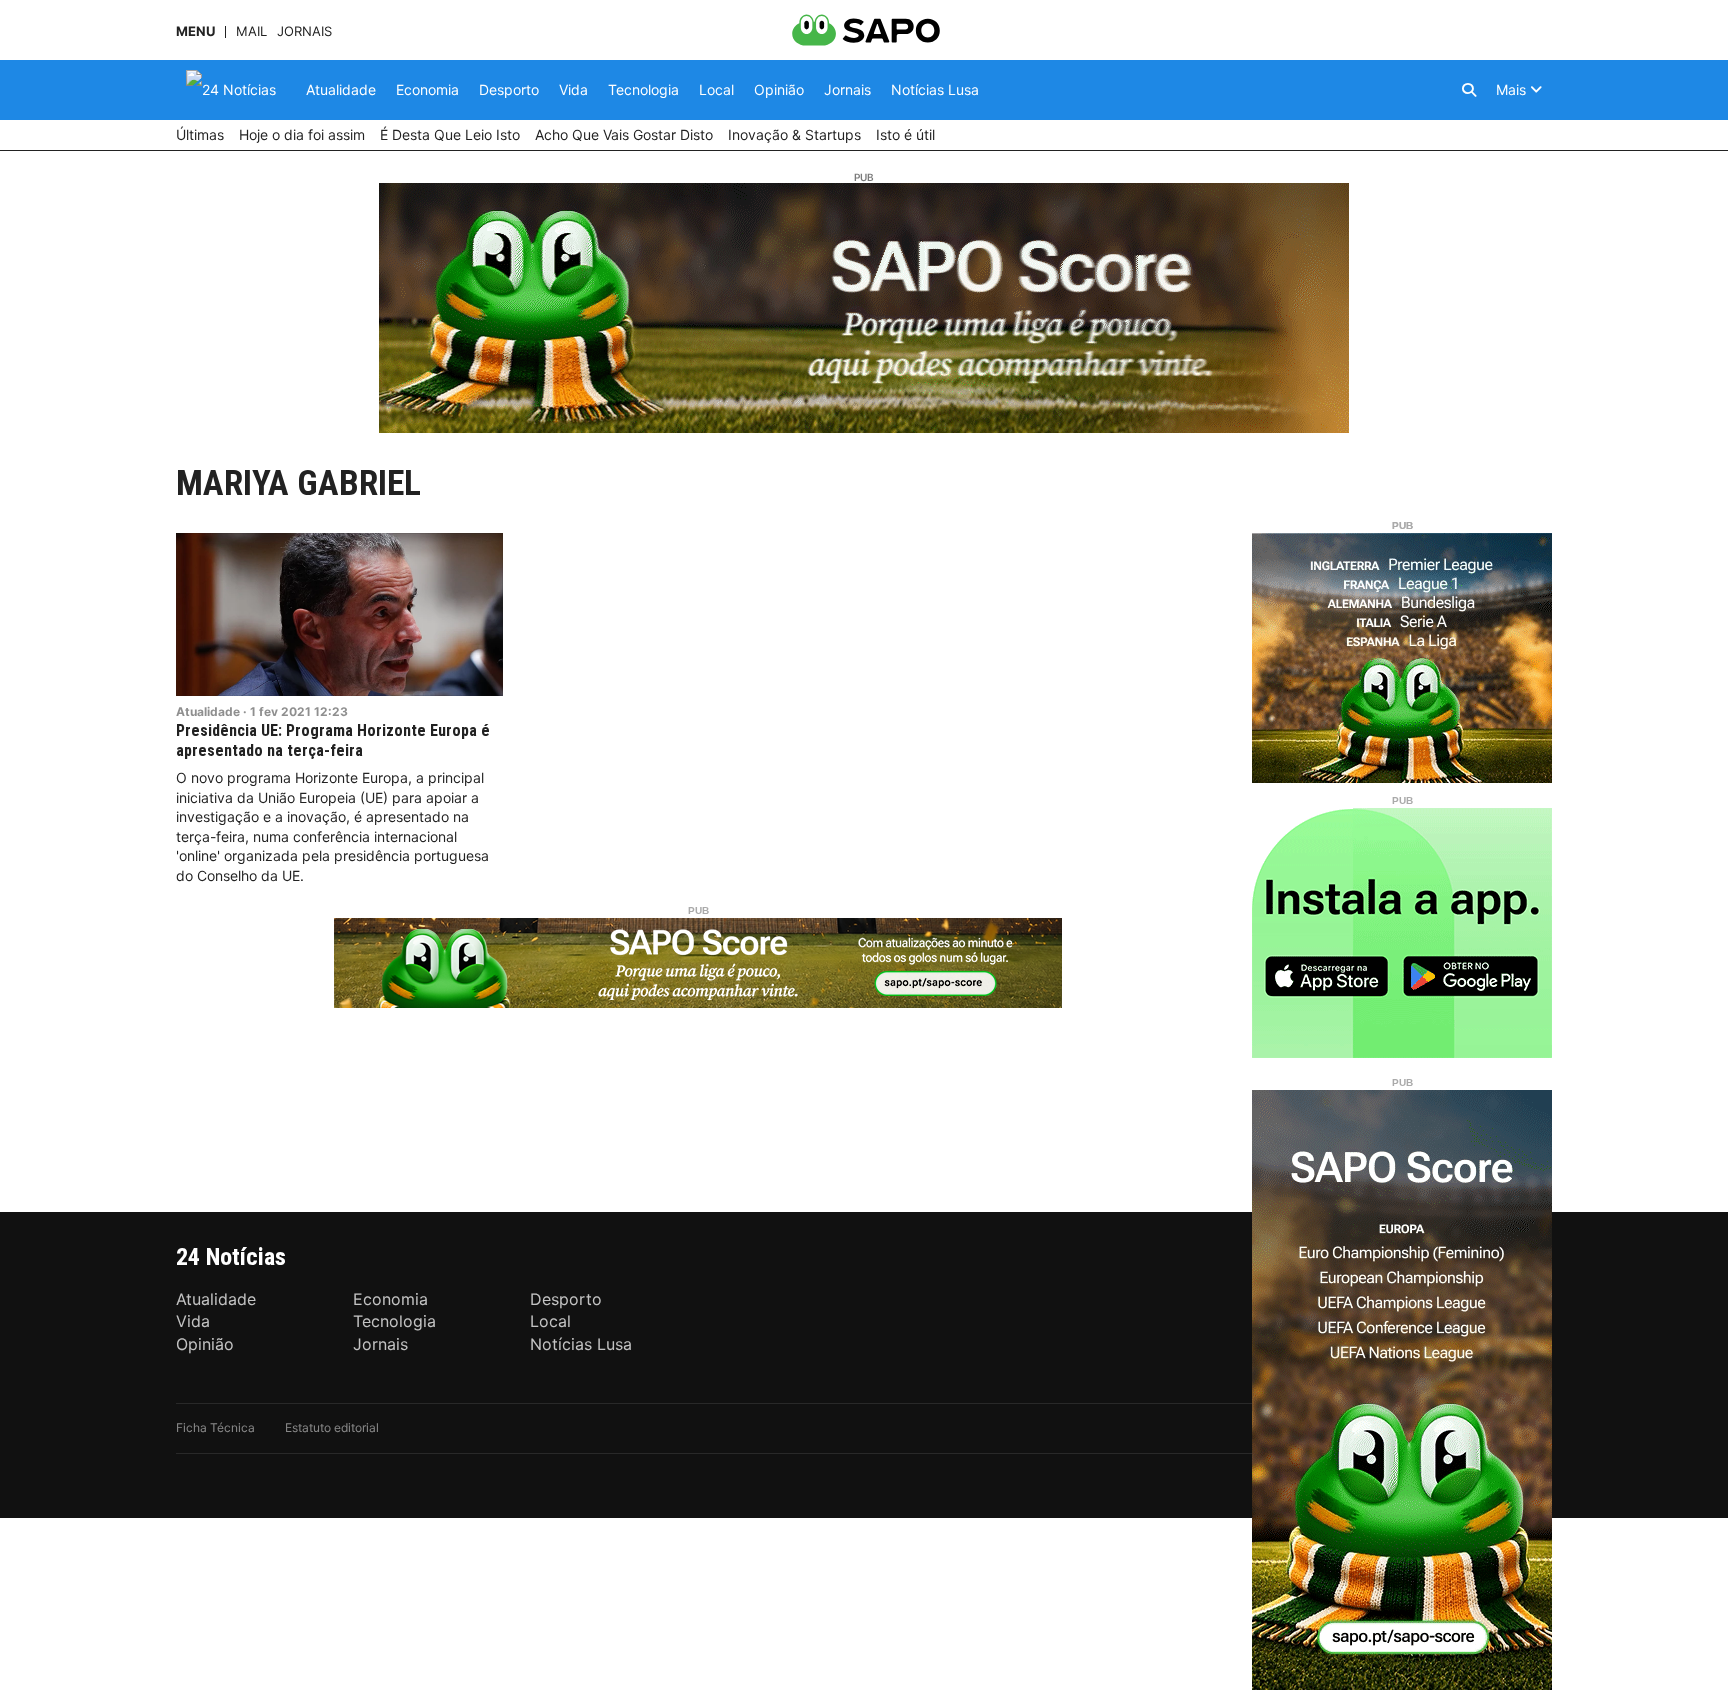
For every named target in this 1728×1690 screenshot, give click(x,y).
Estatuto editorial (332, 1427)
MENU (195, 31)
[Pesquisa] (1469, 90)
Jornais (304, 31)
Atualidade (208, 711)
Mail (251, 31)
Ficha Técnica (215, 1427)
